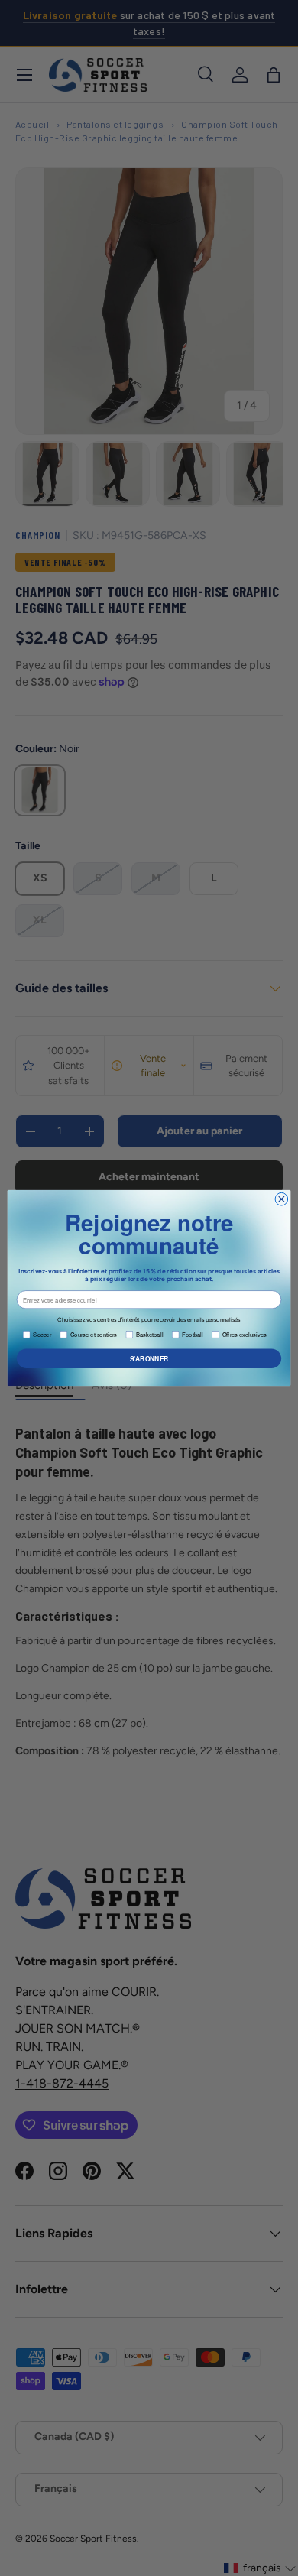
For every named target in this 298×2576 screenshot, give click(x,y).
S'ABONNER (149, 1358)
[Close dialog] (282, 1199)
